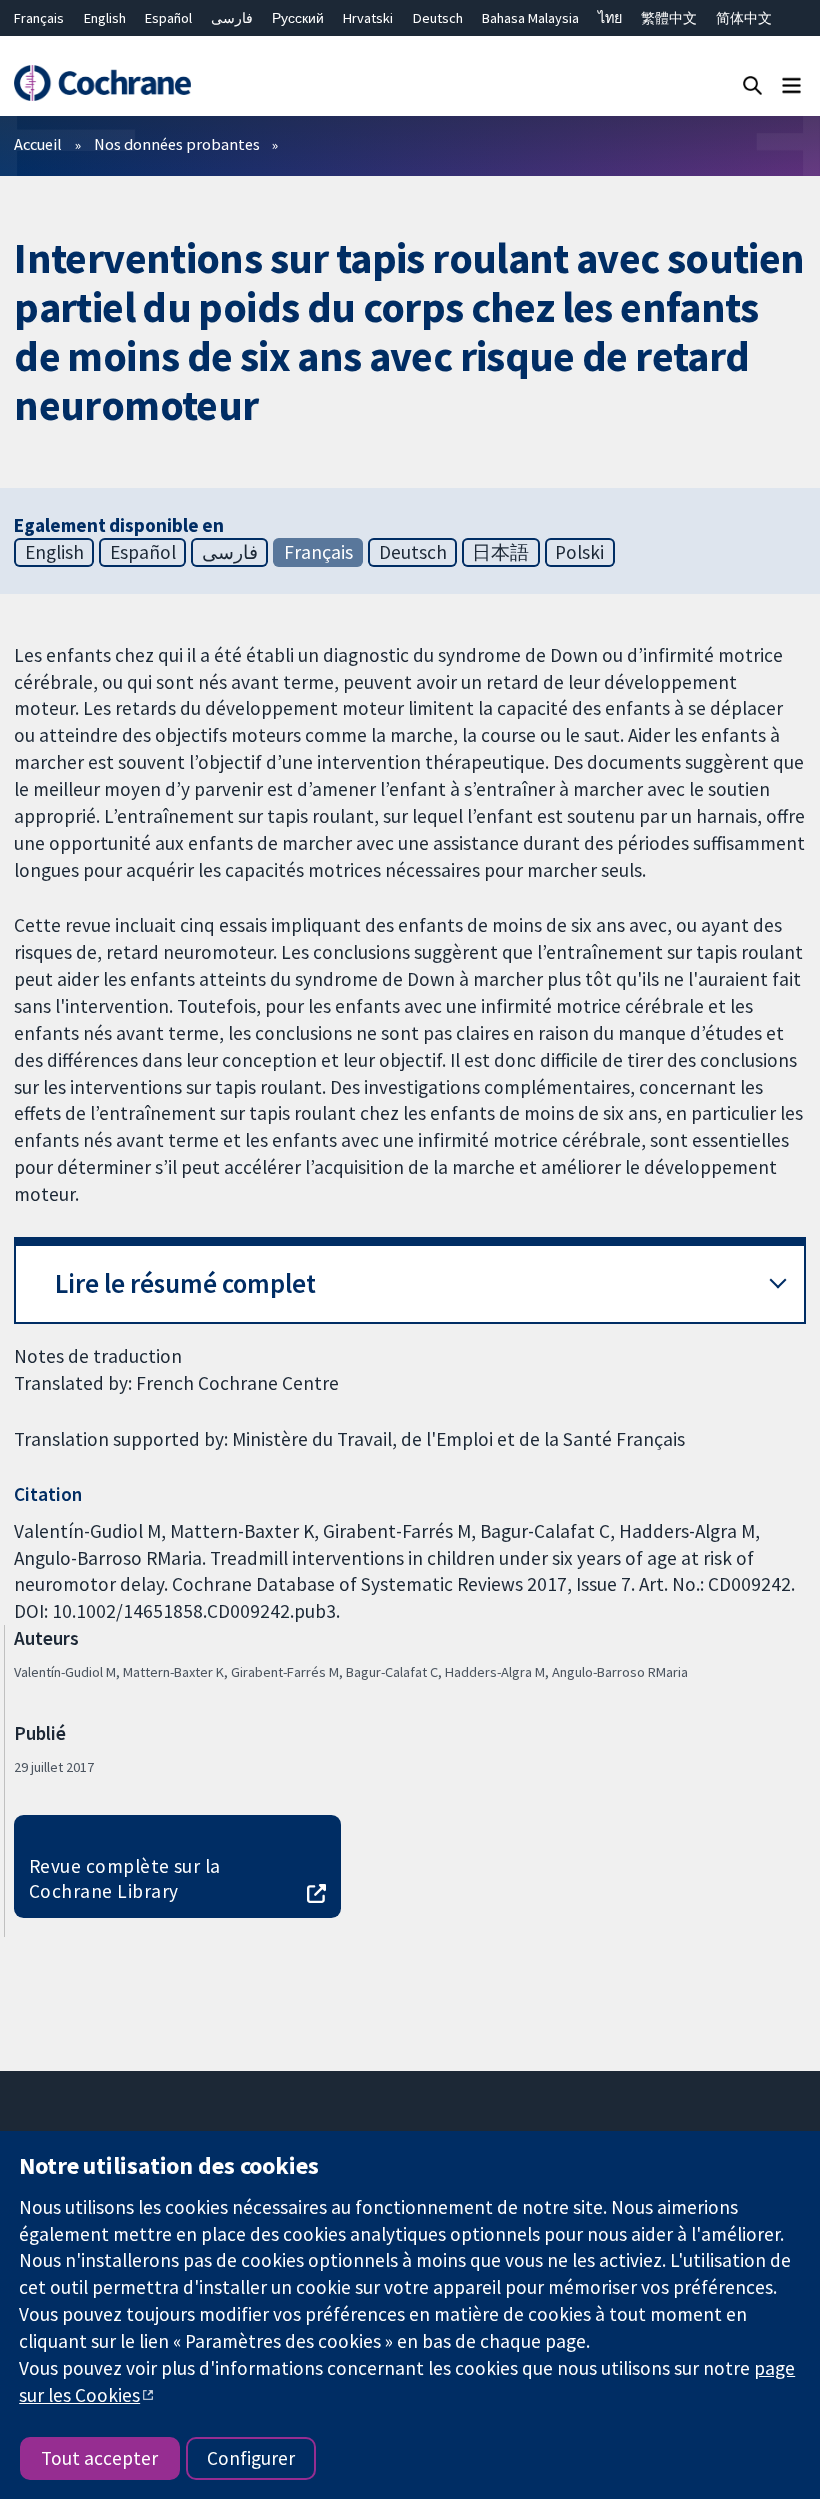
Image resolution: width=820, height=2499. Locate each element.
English (105, 18)
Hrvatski (368, 18)
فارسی (232, 18)
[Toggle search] (752, 84)
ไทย (610, 18)
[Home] (102, 83)
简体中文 (744, 18)
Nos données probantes (177, 144)
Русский (298, 18)
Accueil (38, 144)
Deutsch (438, 18)
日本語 (500, 552)
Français (39, 18)
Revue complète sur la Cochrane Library (125, 1878)
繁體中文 (669, 18)
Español (168, 18)
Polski (579, 552)
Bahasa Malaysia (530, 18)
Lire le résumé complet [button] (185, 1283)
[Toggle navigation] (791, 84)
